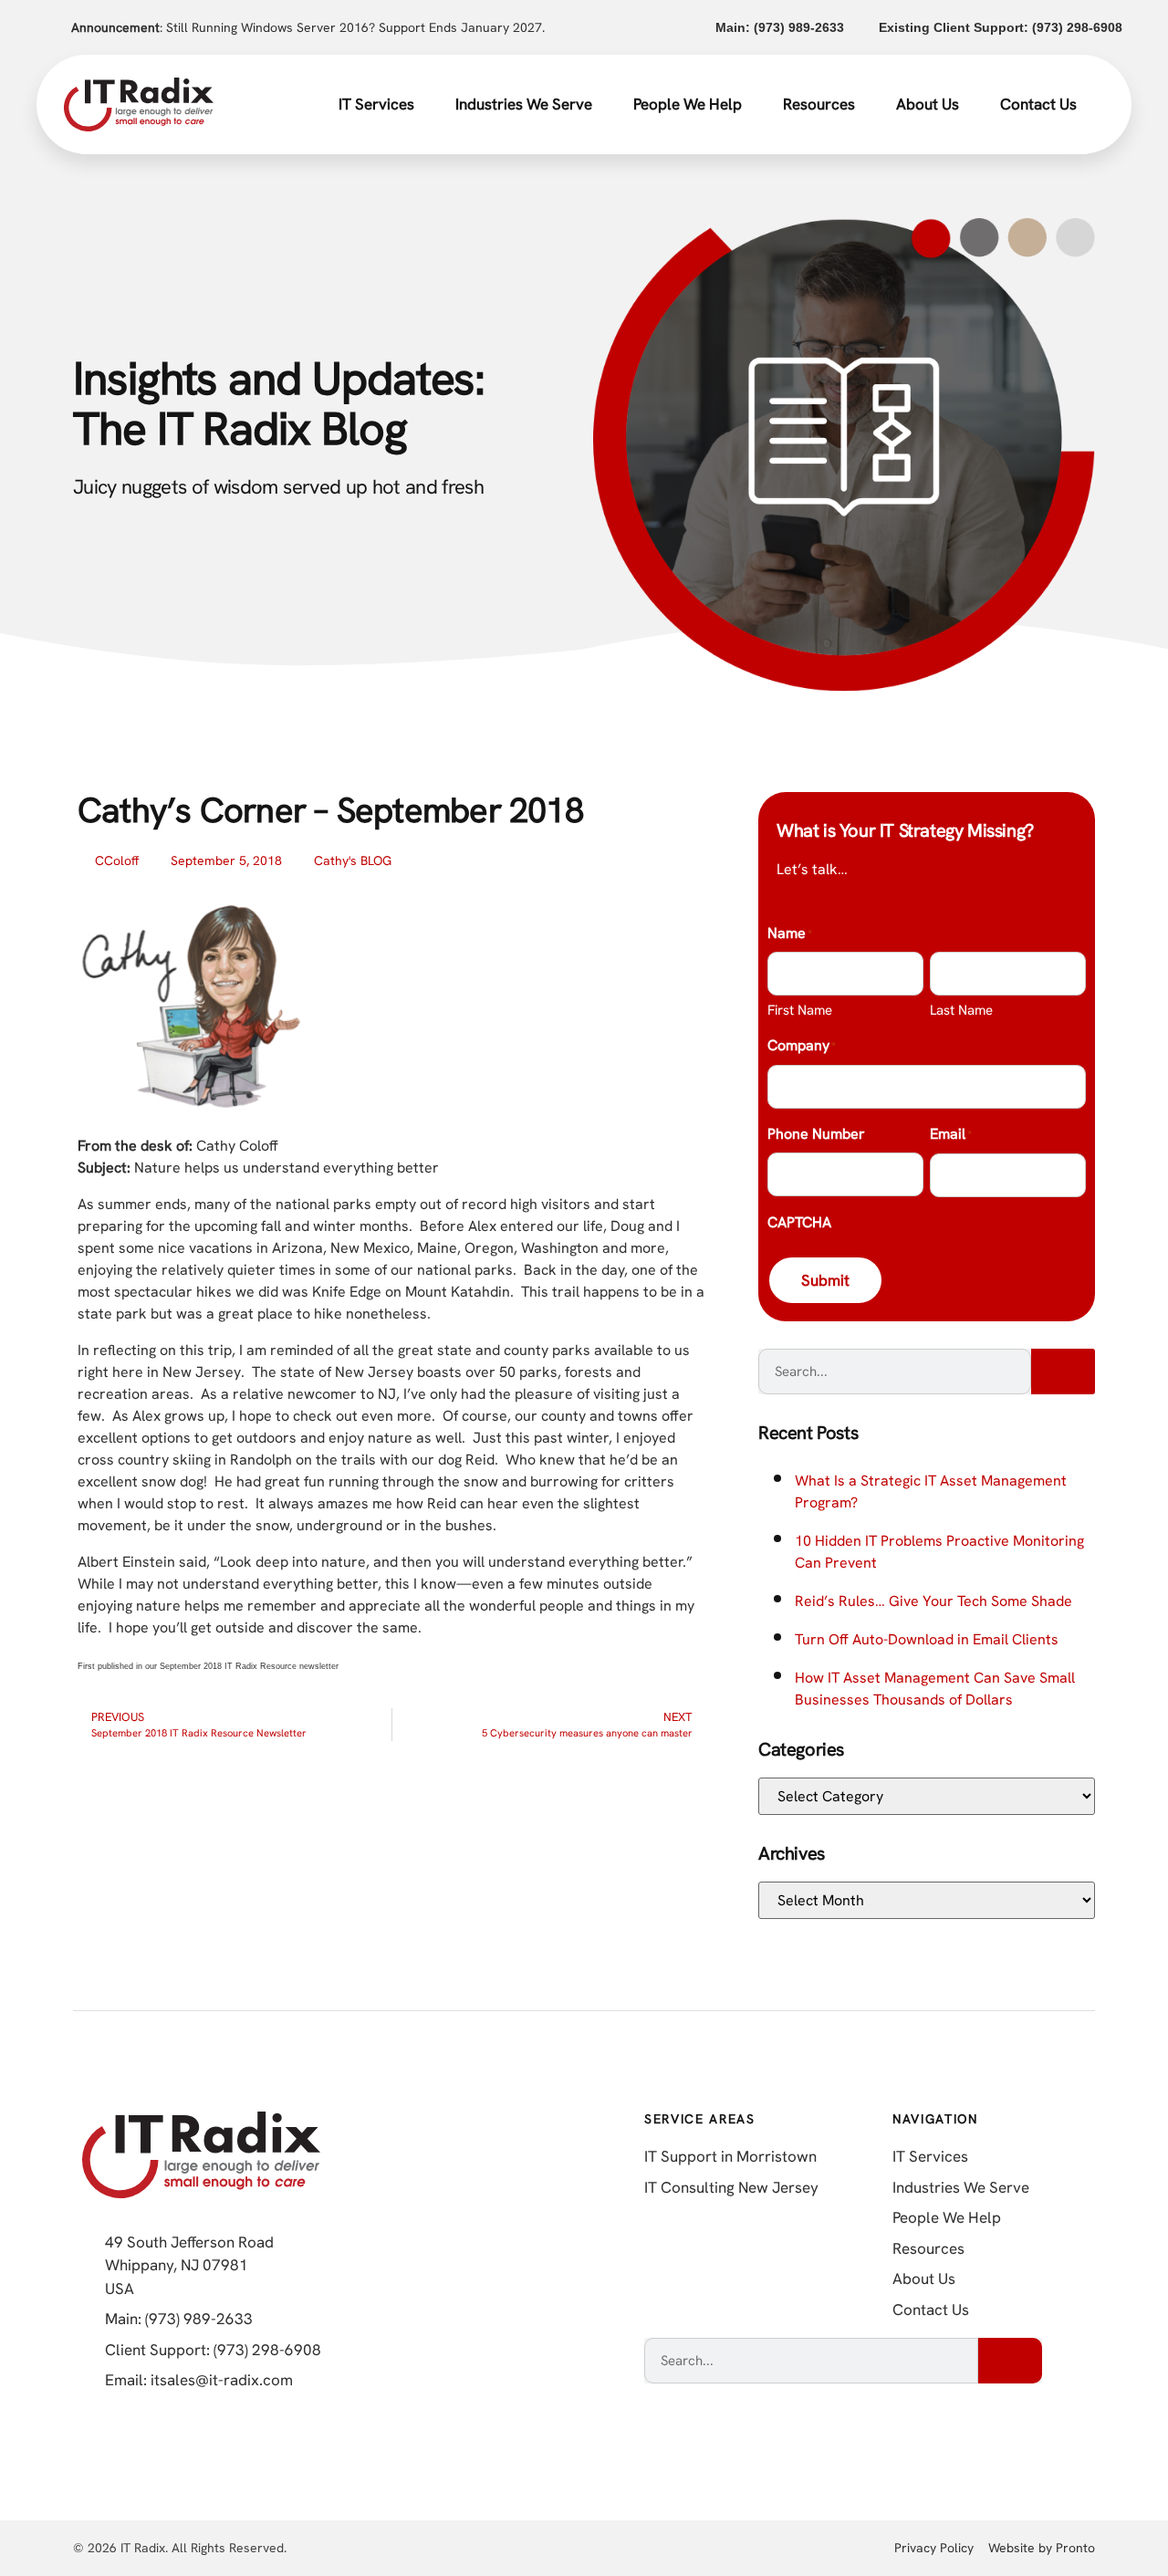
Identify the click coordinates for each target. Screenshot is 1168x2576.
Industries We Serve (524, 104)
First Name (800, 1010)
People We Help (688, 104)
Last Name (961, 1010)
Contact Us (1038, 104)
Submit (825, 1280)
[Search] (1063, 1371)
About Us (928, 104)
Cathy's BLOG (353, 860)
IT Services (376, 104)
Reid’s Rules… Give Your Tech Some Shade (933, 1601)
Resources (819, 104)
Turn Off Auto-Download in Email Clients (927, 1639)
